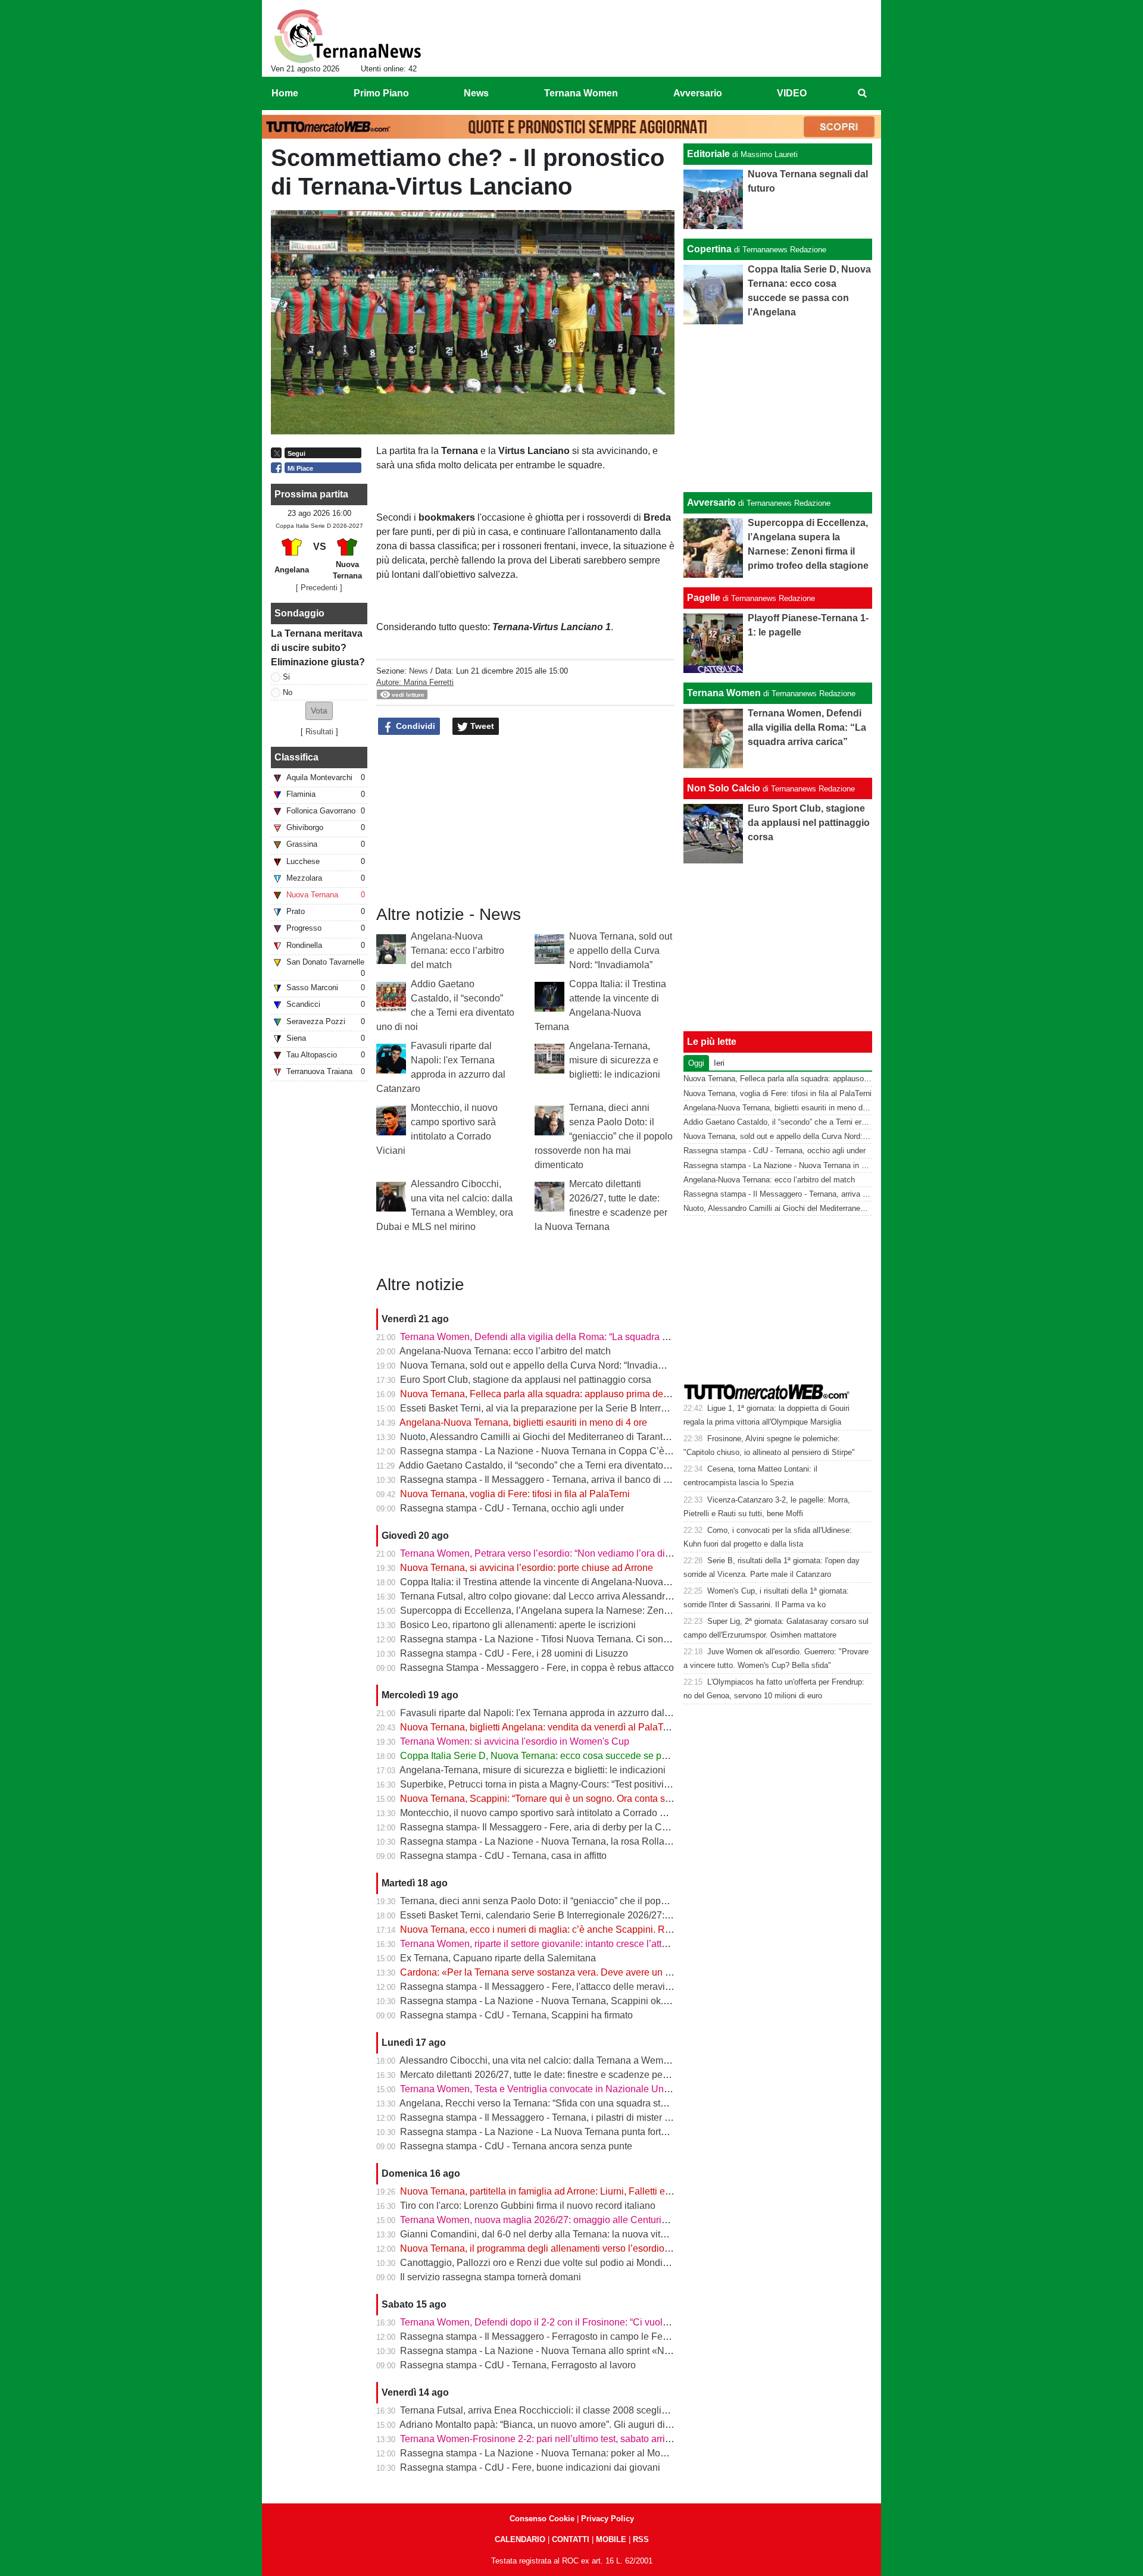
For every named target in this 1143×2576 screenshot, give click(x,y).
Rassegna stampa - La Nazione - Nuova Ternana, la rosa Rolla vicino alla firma (566, 1841)
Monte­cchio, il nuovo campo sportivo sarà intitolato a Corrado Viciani (544, 1813)
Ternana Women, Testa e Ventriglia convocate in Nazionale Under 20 (545, 2089)
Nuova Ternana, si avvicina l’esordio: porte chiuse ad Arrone (527, 1568)
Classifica (296, 757)
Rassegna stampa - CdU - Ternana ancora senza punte (516, 2146)
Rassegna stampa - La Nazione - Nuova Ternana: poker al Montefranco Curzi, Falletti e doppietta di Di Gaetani (633, 2453)
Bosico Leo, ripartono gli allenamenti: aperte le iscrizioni (518, 1625)
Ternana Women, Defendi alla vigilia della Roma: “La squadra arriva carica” (558, 1337)
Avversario (711, 503)
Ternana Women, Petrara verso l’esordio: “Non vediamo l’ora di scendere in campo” (575, 1553)
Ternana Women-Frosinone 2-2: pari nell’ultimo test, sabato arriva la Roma (557, 2439)
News (419, 671)
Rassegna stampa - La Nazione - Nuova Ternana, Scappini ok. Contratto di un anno (576, 2001)
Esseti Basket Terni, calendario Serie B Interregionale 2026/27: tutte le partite (562, 1915)
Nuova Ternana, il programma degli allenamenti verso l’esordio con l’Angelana (565, 2248)
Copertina (709, 249)
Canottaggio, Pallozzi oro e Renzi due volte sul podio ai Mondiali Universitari (562, 2263)
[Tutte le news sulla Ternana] (347, 36)
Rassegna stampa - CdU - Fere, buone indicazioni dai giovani (530, 2467)
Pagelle (704, 598)
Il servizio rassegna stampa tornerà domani (491, 2277)
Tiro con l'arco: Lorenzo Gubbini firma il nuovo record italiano (528, 2206)
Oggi (696, 1063)
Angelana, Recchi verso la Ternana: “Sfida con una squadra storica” (542, 2103)
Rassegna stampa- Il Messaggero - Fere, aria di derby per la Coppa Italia (553, 1827)
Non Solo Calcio (724, 788)
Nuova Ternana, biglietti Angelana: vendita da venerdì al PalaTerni (539, 1727)
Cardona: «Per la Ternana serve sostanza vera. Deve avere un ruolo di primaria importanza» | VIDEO (613, 1972)
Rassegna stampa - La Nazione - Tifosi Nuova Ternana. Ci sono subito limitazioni (571, 1639)
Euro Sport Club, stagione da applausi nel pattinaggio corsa (526, 1380)
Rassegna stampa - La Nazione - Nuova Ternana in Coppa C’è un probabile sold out (578, 1451)
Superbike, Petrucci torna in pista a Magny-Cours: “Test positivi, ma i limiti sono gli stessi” (587, 1784)
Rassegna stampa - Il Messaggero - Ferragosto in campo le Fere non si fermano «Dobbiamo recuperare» (621, 2336)
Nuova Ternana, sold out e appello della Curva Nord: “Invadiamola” (621, 951)
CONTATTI (571, 2539)
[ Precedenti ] (319, 588)
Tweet (481, 726)
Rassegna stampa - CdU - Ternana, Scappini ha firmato (516, 2015)
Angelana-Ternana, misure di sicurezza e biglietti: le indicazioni (615, 1060)
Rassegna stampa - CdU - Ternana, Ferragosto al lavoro (518, 2365)
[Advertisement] (778, 408)
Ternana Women (724, 693)
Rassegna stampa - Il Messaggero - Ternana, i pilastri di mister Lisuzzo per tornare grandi (587, 2118)
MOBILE (611, 2539)
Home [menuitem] (285, 93)
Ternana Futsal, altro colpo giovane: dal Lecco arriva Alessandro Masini (550, 1596)
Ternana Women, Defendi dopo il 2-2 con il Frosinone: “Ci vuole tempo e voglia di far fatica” (592, 2322)
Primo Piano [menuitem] (381, 93)
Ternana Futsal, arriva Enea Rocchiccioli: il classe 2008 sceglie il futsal (549, 2410)
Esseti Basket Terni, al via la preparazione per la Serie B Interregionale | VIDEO (567, 1408)
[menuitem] (862, 93)
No (288, 692)
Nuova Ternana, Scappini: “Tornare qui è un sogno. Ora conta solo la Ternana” (564, 1799)
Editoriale (708, 154)
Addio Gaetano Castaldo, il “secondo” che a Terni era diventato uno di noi (553, 1465)
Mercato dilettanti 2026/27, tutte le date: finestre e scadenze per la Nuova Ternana (571, 2075)
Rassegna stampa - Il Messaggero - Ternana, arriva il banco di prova (544, 1480)
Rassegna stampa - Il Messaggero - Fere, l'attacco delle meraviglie (540, 1987)
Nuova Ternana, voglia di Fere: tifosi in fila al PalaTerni (515, 1494)
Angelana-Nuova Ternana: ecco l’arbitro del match (457, 951)
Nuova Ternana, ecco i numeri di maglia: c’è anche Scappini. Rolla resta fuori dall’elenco (587, 1929)
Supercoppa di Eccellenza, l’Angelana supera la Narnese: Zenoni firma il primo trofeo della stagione (611, 1611)
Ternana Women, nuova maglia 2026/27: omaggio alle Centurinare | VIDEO (559, 2220)
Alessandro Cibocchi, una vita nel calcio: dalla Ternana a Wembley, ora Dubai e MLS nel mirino (600, 2060)
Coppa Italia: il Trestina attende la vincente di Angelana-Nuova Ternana (550, 1582)
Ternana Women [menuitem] (581, 93)
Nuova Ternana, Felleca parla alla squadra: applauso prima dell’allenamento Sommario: (585, 1394)
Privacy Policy (608, 2519)
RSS (641, 2539)
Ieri (719, 1063)
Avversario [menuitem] (698, 93)
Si (286, 677)
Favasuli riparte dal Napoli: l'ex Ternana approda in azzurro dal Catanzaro (555, 1713)
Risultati (319, 732)
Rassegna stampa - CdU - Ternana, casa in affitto (503, 1856)
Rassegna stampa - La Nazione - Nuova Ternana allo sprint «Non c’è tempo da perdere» (586, 2351)
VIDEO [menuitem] (792, 93)
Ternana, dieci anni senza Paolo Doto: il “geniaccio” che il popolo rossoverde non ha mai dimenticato (604, 1136)
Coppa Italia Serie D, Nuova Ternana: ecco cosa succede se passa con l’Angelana (574, 1756)
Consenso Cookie (542, 2519)
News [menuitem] (476, 93)
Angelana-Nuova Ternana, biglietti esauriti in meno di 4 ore (523, 1422)
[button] (319, 711)
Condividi (414, 726)
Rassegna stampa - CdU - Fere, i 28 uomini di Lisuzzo (514, 1653)
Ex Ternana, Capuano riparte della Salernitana (498, 1958)
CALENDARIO (520, 2539)
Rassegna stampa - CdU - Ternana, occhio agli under (512, 1508)
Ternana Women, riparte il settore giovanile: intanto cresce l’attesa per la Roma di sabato (586, 1944)
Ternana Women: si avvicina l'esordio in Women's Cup (515, 1741)
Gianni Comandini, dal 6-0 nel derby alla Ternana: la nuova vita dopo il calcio (562, 2234)
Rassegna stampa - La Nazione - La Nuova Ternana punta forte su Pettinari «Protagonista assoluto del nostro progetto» (651, 2132)
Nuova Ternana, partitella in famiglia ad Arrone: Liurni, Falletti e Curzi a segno (563, 2191)
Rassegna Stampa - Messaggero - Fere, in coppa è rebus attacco (537, 1668)
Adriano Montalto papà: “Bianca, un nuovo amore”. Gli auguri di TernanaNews (563, 2425)
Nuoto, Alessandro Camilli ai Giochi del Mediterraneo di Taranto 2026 (546, 1437)
